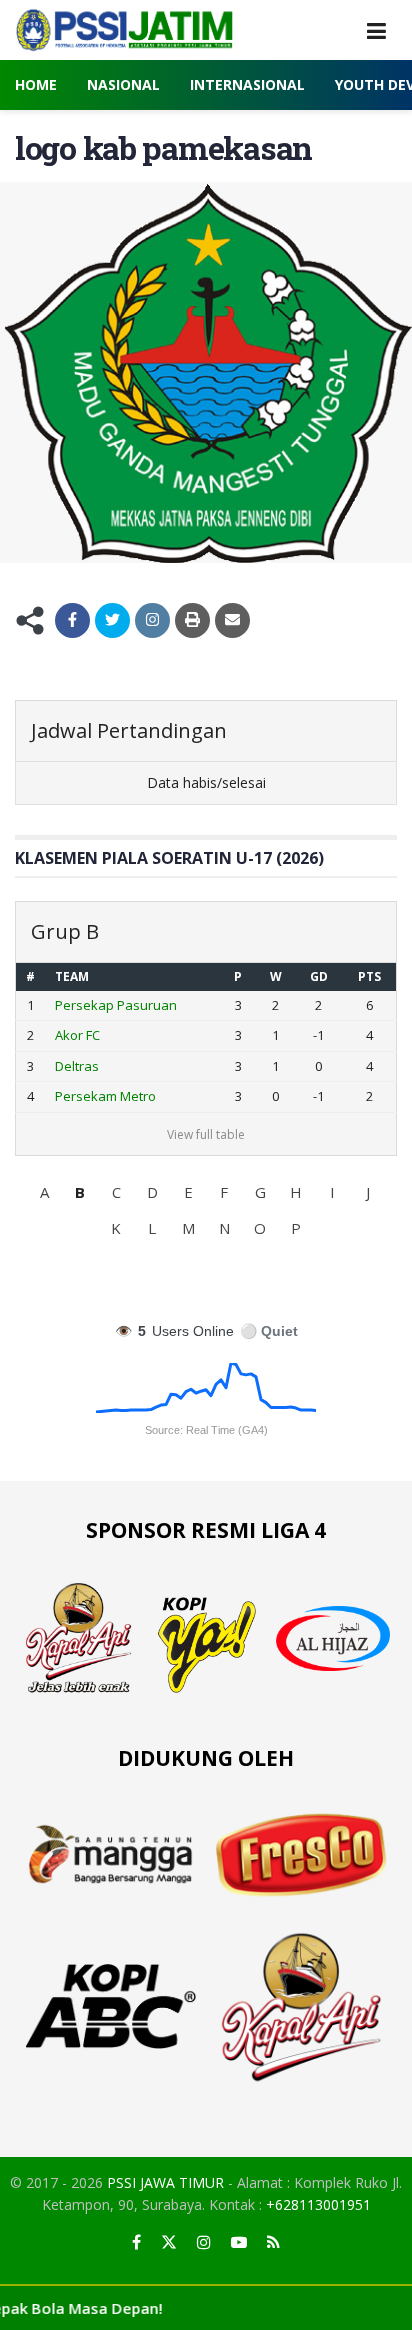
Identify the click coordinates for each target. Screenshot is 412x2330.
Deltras (77, 1066)
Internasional (247, 84)
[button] (44, 1192)
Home (36, 84)
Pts (369, 976)
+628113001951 (318, 2204)
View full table (206, 1134)
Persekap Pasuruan (116, 1005)
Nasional (123, 84)
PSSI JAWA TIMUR (165, 2182)
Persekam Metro (105, 1096)
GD (319, 976)
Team (72, 976)
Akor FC (77, 1035)
